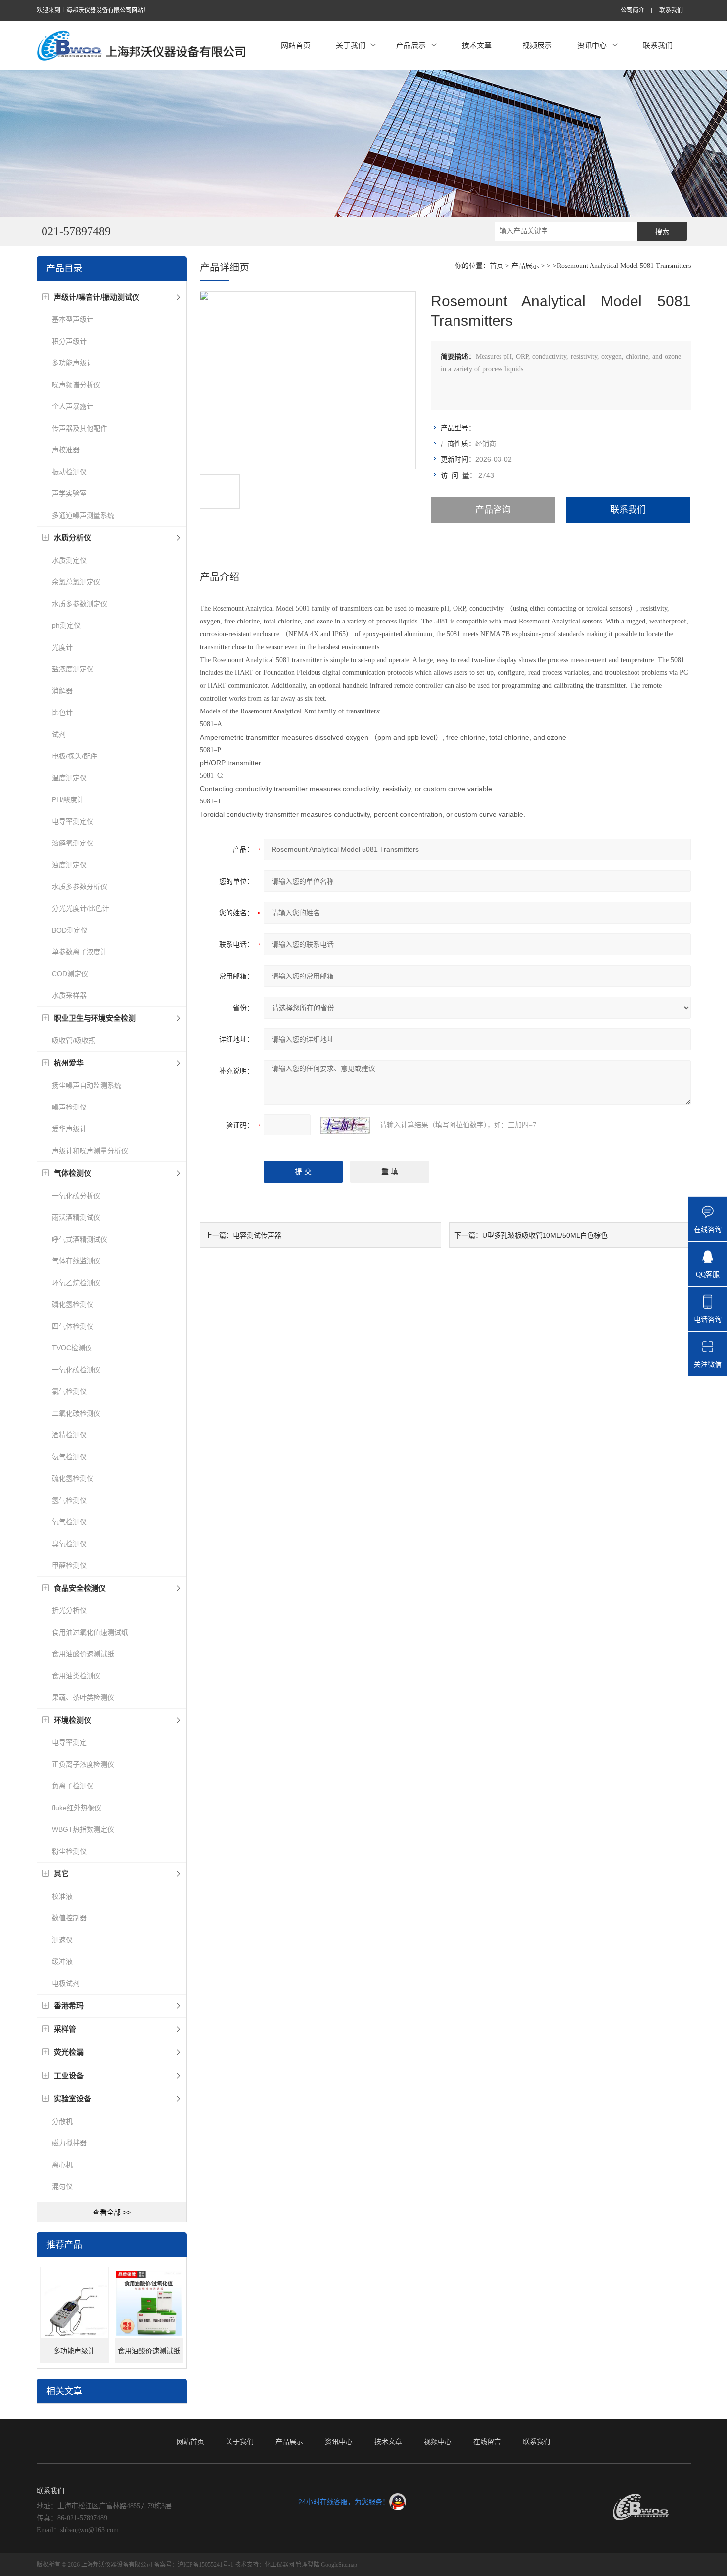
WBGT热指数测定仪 (83, 1829)
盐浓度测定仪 (73, 669)
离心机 (62, 2165)
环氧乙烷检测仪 (76, 1283)
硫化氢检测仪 (73, 1478)
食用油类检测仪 (76, 1676)
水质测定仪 (69, 560)
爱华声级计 (69, 1129)
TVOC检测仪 (72, 1348)
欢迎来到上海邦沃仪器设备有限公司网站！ (93, 10)
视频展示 (537, 45)
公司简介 (633, 11)
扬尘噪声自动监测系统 (87, 1085)
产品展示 (411, 45)
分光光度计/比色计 (81, 908)
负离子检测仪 (73, 1786)
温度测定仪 (69, 778)
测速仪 (62, 1940)
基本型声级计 (73, 319)
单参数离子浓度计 (80, 952)
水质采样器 (69, 995)
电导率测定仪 (73, 821)
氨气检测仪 (69, 1457)
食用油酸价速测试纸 (83, 1654)
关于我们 (351, 45)
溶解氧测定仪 (73, 843)
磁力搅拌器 (69, 2143)
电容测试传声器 (257, 1235)
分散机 (62, 2121)
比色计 (62, 712)
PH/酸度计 (68, 799)
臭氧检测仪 (69, 1544)
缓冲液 (62, 1961)
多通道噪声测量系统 (83, 515)
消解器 (62, 691)
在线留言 (487, 2442)
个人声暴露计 (73, 406)
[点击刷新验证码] (345, 1125)
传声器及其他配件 (80, 428)
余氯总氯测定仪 (76, 582)
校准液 (62, 1896)
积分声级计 (69, 341)
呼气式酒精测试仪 (80, 1239)
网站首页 (296, 45)
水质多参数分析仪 (80, 887)
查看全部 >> (112, 2212)
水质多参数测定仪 (80, 604)
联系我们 (671, 11)
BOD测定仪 (70, 930)
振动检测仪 (69, 472)
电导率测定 (69, 1742)
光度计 (62, 647)
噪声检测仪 (69, 1107)
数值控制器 (69, 1918)
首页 (497, 266)
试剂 (59, 734)
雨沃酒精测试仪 (76, 1217)
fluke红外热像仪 (77, 1808)
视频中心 (438, 2442)
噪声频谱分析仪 (76, 385)
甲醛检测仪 (69, 1565)
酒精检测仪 (69, 1435)
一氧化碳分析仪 (76, 1196)
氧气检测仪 (69, 1522)
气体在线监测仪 (76, 1261)
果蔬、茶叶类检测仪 (83, 1697)
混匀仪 (62, 2186)
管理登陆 (308, 2565)
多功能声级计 (73, 363)
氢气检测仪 (69, 1500)
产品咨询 (493, 510)
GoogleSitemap (339, 2565)
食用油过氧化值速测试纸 (90, 1632)
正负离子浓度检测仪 (83, 1764)
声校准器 (66, 450)
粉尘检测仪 (69, 1851)
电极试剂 (66, 1983)
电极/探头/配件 (75, 756)
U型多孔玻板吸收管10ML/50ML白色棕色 (545, 1235)
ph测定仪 (66, 625)
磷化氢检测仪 (73, 1304)
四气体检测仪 (73, 1326)
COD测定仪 (70, 974)
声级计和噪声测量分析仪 (90, 1151)
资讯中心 (592, 45)
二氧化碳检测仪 (76, 1413)
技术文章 (477, 45)
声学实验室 (69, 493)
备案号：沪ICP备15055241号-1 (194, 2565)
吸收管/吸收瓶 (74, 1040)
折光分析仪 (69, 1610)
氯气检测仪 (69, 1391)
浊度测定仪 (69, 865)
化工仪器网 (279, 2565)
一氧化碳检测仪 (76, 1370)
